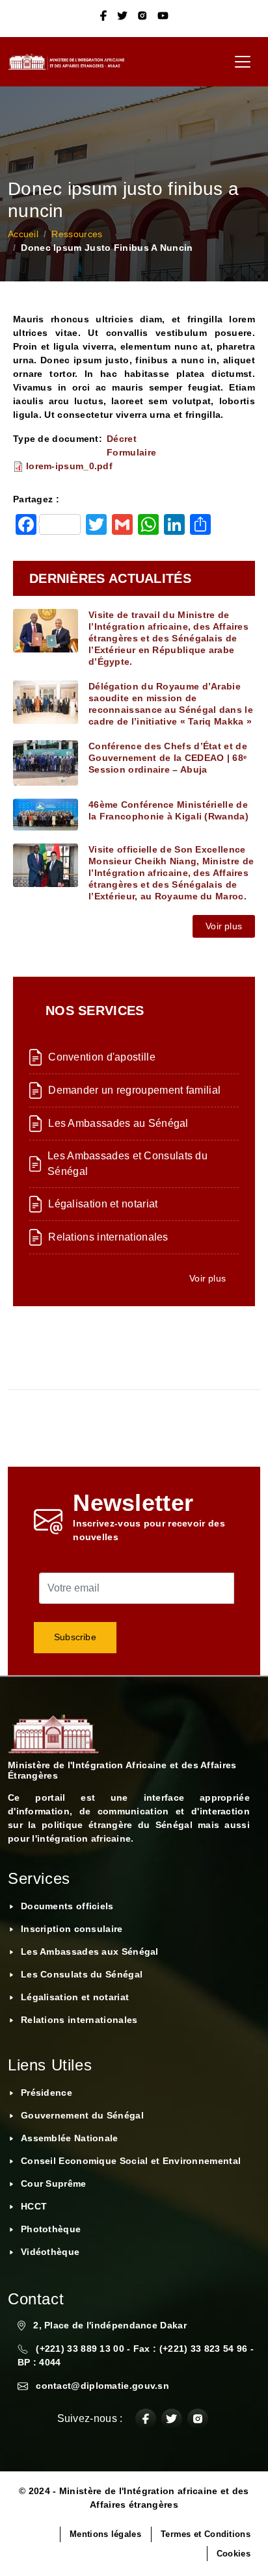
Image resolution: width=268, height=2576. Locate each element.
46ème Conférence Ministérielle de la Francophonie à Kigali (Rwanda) (168, 810)
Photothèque (51, 2229)
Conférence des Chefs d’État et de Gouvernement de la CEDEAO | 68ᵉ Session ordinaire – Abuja (168, 758)
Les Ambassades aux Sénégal (90, 1951)
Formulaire (131, 452)
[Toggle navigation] (243, 62)
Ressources (77, 234)
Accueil (23, 234)
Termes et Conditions (206, 2534)
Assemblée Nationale (70, 2138)
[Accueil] (72, 62)
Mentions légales (105, 2534)
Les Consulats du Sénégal (82, 1974)
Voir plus (224, 926)
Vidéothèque (50, 2252)
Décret (122, 439)
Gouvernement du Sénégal (82, 2115)
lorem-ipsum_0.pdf (69, 466)
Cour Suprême (54, 2183)
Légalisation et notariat (103, 1204)
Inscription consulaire (72, 1929)
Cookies (234, 2554)
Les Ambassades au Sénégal (118, 1123)
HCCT (34, 2206)
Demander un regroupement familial (134, 1090)
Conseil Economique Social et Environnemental (131, 2161)
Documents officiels (67, 1906)
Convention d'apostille (102, 1057)
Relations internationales (108, 1237)
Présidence (47, 2093)
